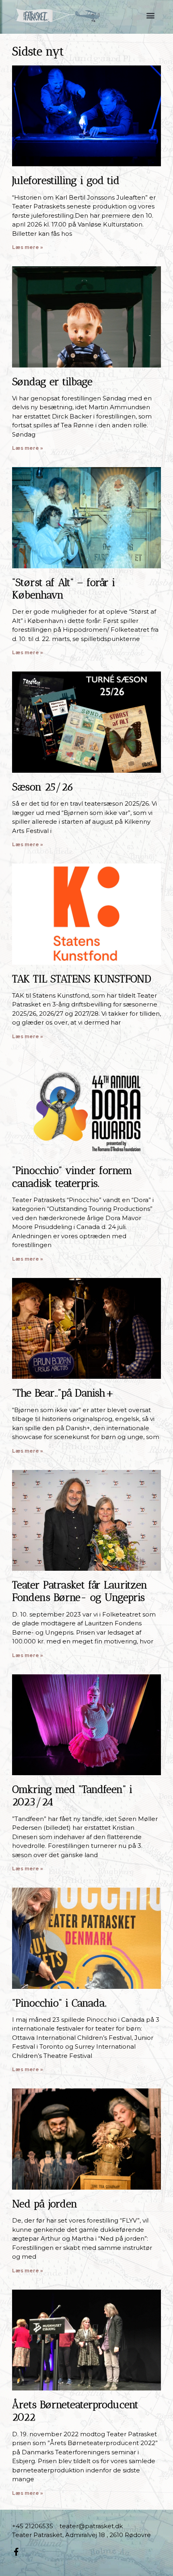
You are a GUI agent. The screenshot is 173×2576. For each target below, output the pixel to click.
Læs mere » (28, 247)
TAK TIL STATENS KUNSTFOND (82, 979)
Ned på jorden (45, 2204)
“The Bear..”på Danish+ (63, 1393)
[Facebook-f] (16, 2552)
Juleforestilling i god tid (66, 181)
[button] (150, 15)
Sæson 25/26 (43, 787)
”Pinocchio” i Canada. (59, 2003)
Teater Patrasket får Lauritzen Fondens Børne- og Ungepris (80, 1591)
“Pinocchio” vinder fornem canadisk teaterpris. (72, 1177)
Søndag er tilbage (52, 382)
